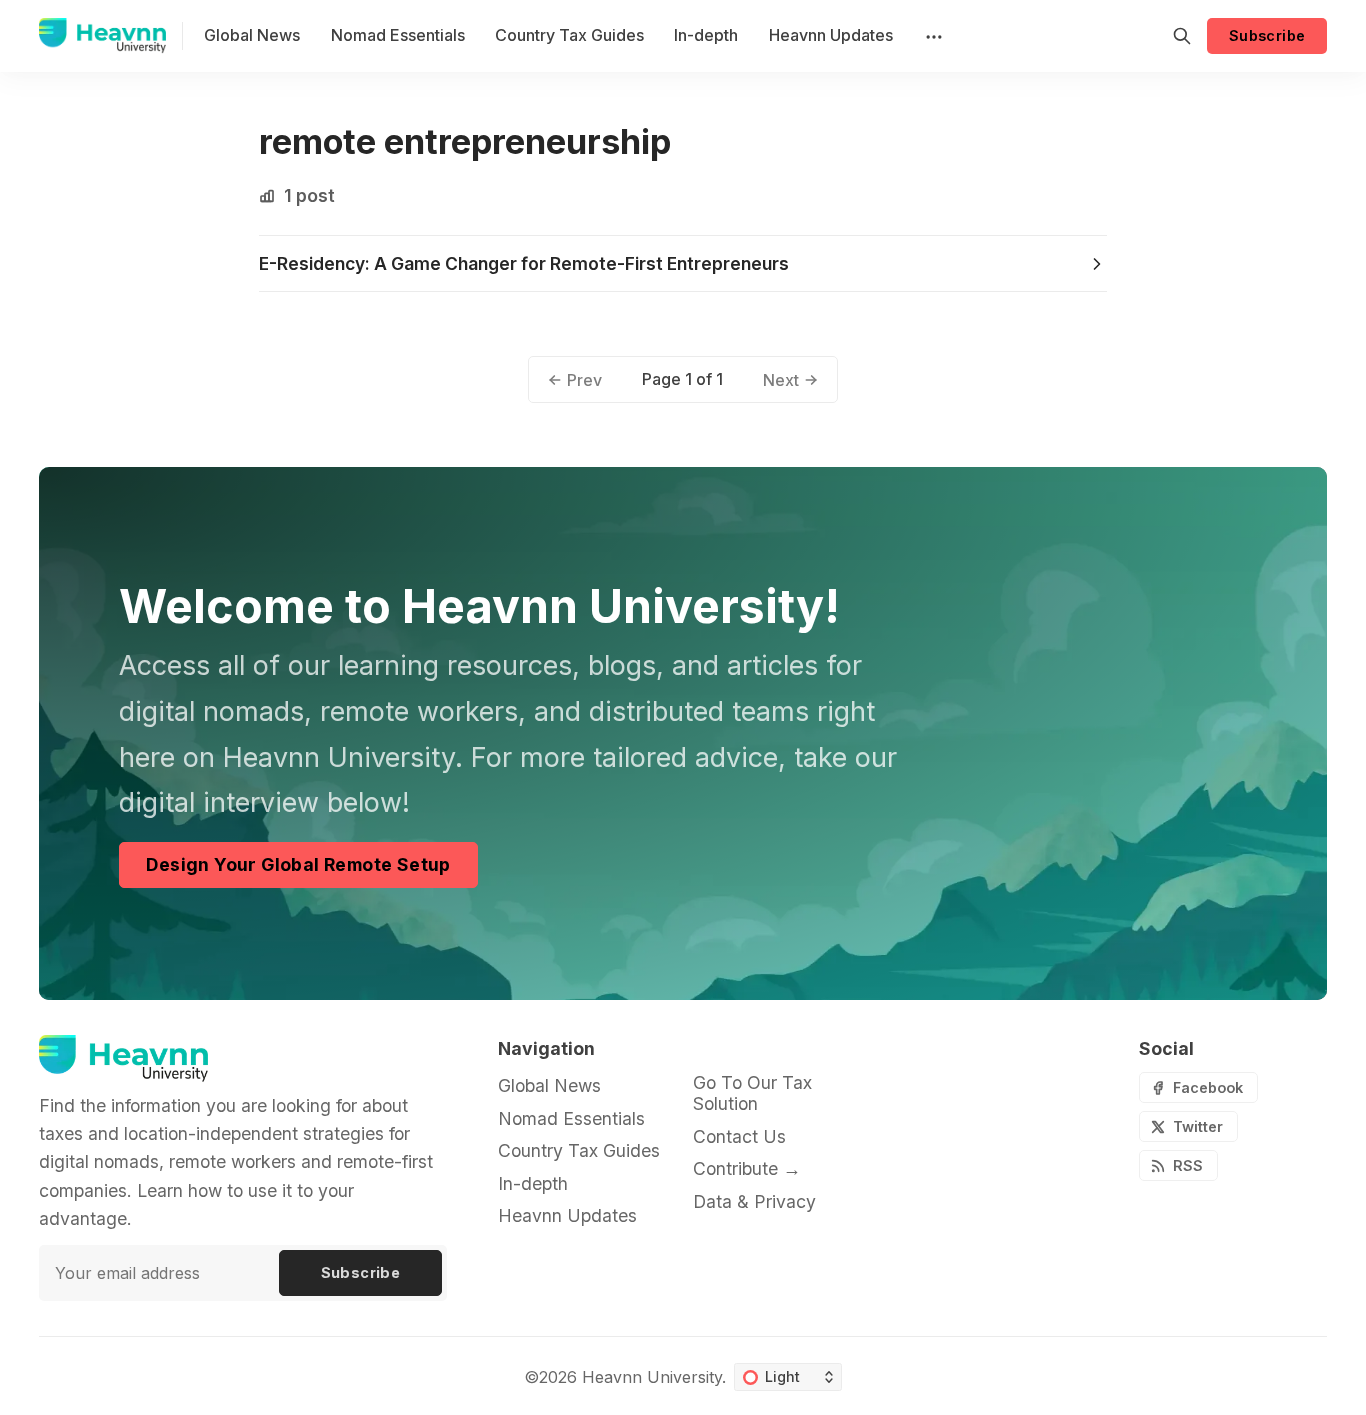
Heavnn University (652, 1377)
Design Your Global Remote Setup (298, 864)
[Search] (1182, 36)
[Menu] (932, 36)
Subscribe (1267, 35)
